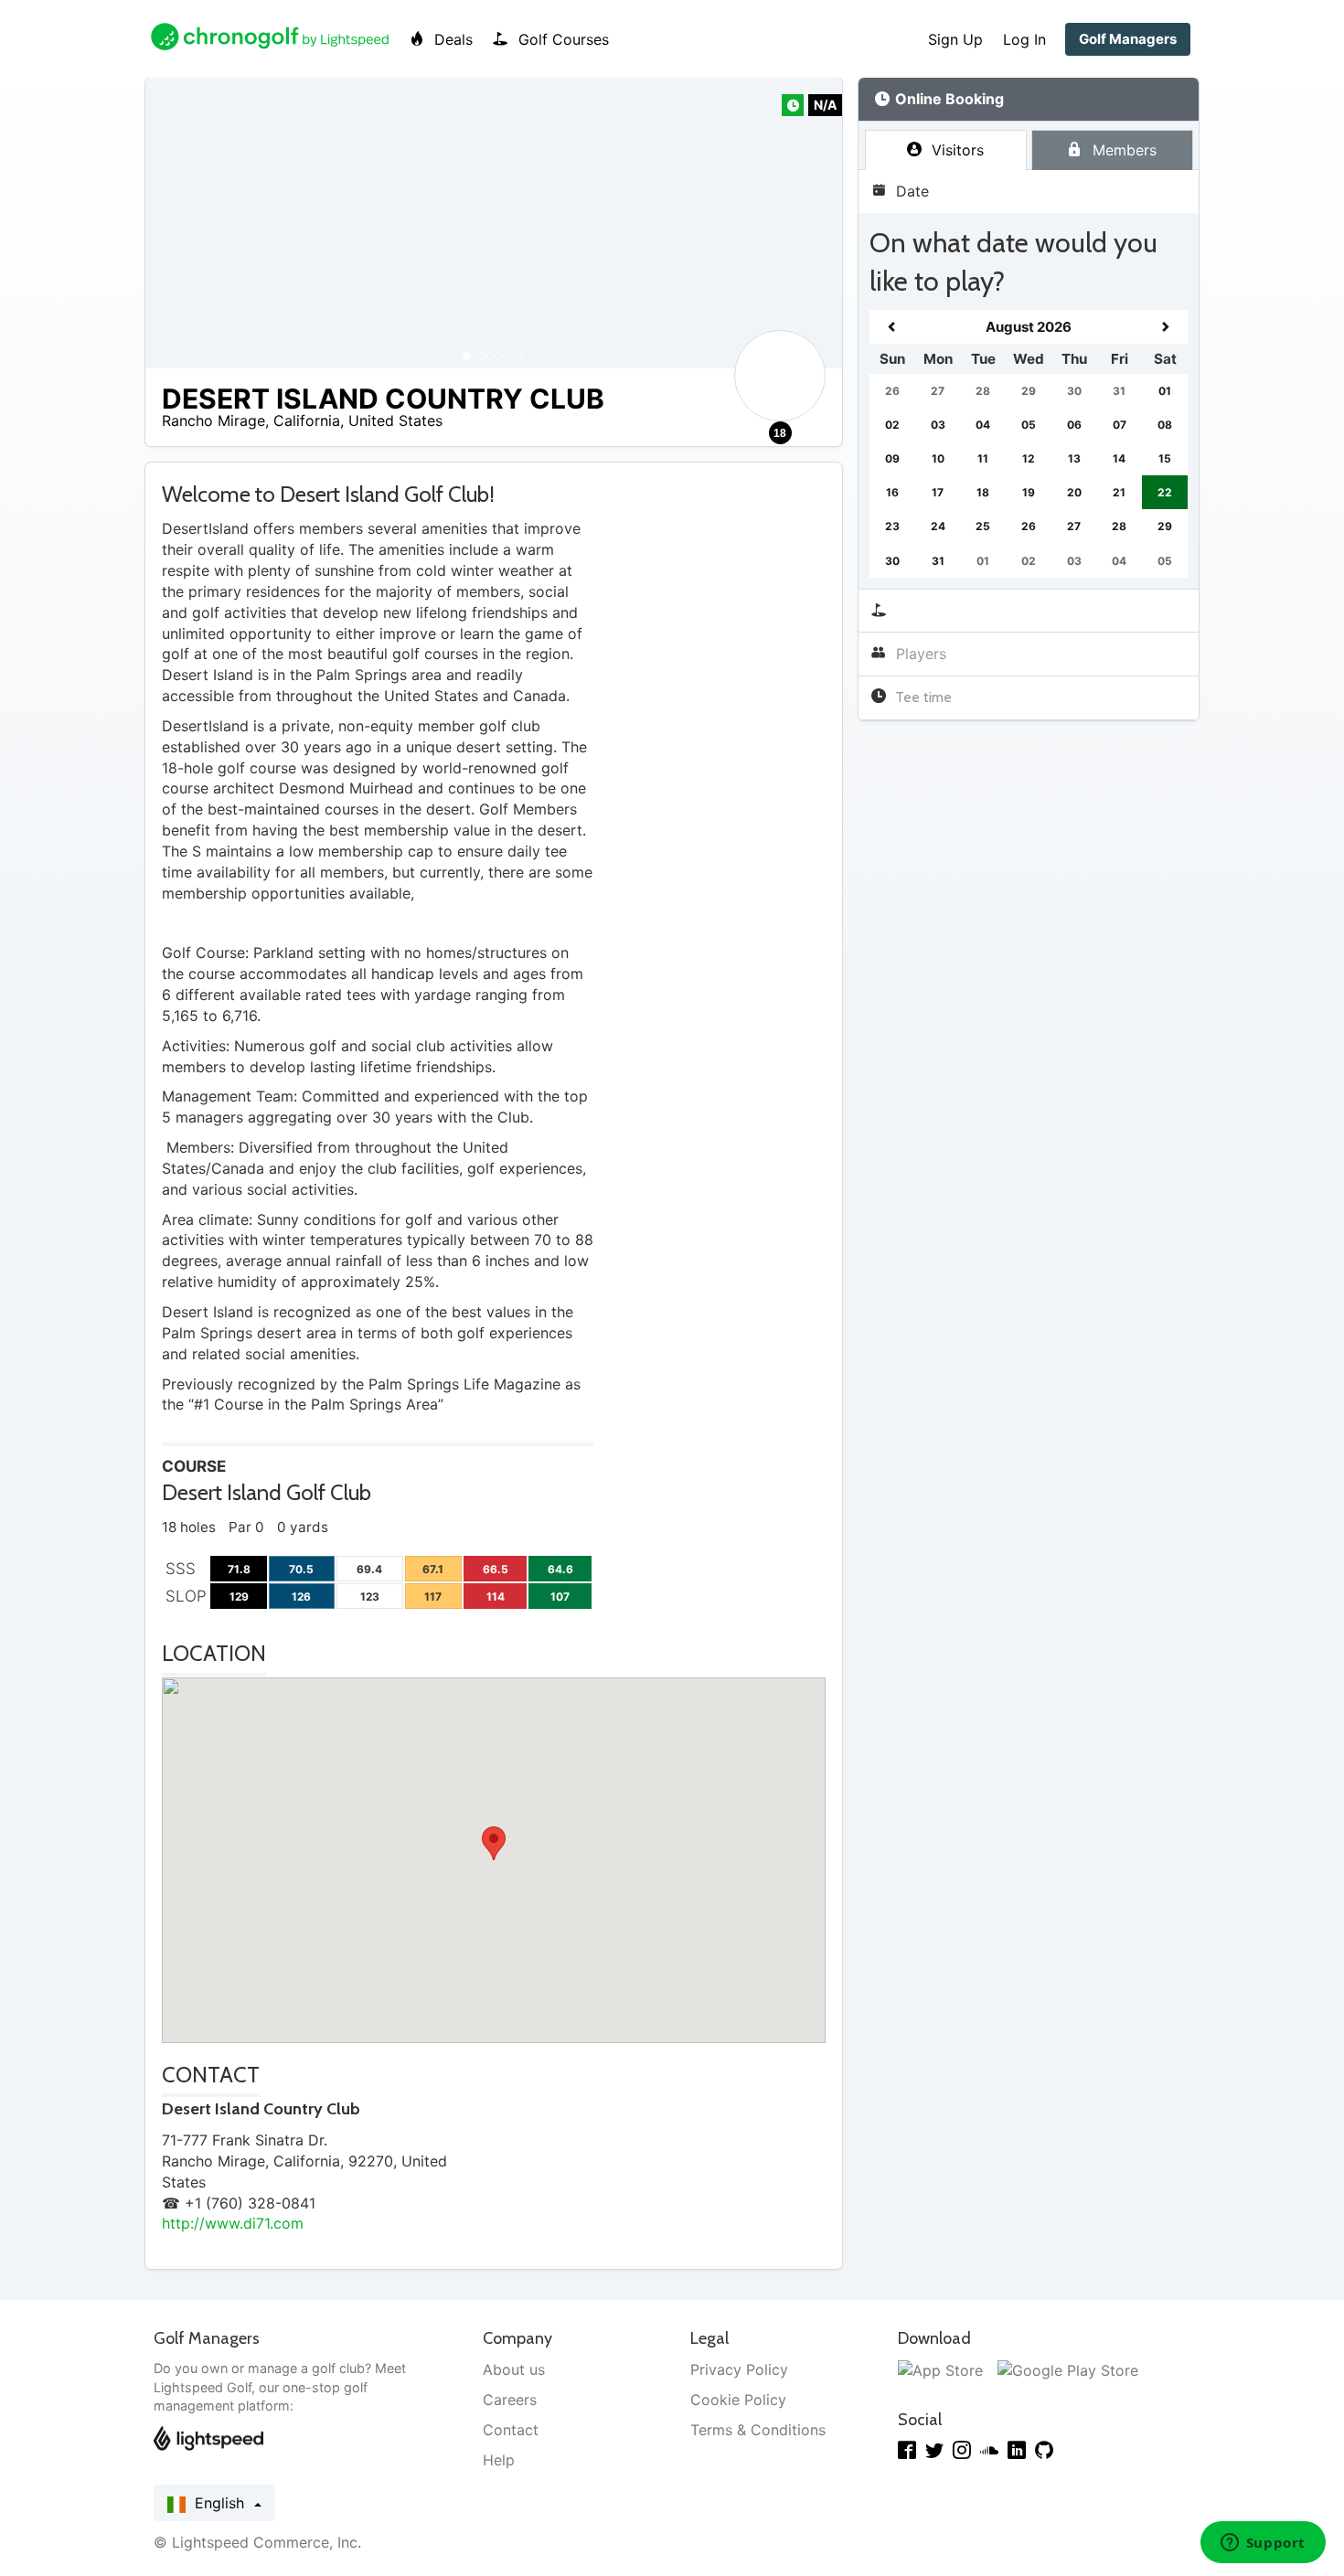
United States (395, 420)
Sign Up (955, 39)
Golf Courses (561, 39)
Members (1122, 150)
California (307, 420)
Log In (1024, 39)
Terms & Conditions (758, 2430)
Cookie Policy (738, 2400)
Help (499, 2460)
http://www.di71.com (233, 2223)
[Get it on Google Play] (1068, 2369)
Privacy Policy (739, 2369)
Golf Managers (1128, 39)
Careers (510, 2400)
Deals (451, 39)
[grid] (1029, 444)
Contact (511, 2430)
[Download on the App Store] (940, 2369)
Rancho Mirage (213, 420)
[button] (177, 223)
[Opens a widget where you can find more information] (1263, 2544)
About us (514, 2369)
